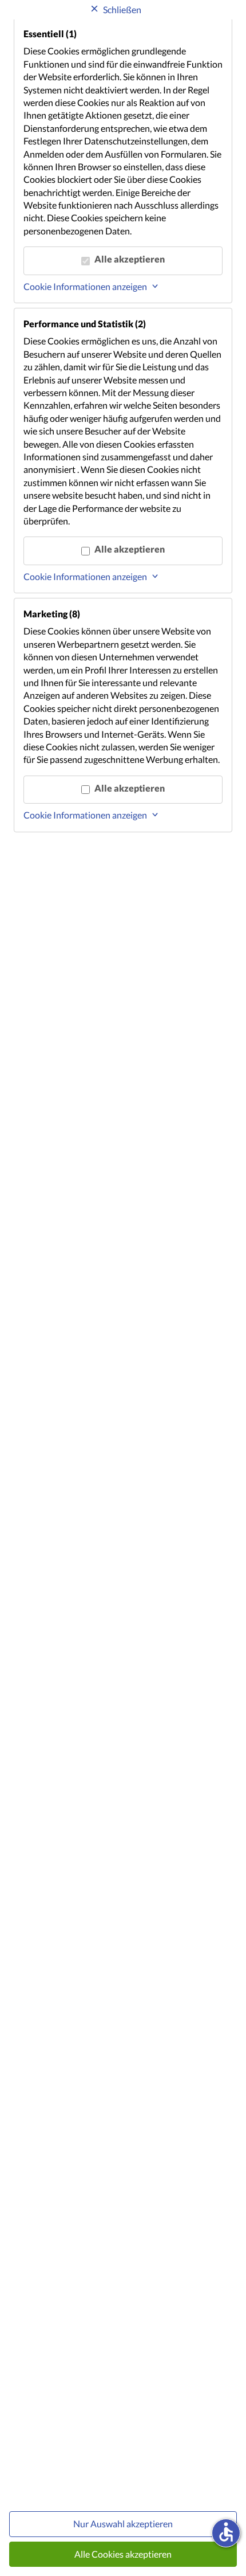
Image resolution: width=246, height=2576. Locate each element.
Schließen (122, 9)
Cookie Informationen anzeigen (85, 286)
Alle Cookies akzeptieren (123, 2554)
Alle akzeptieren (130, 259)
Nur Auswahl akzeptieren (123, 2524)
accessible (226, 2532)
